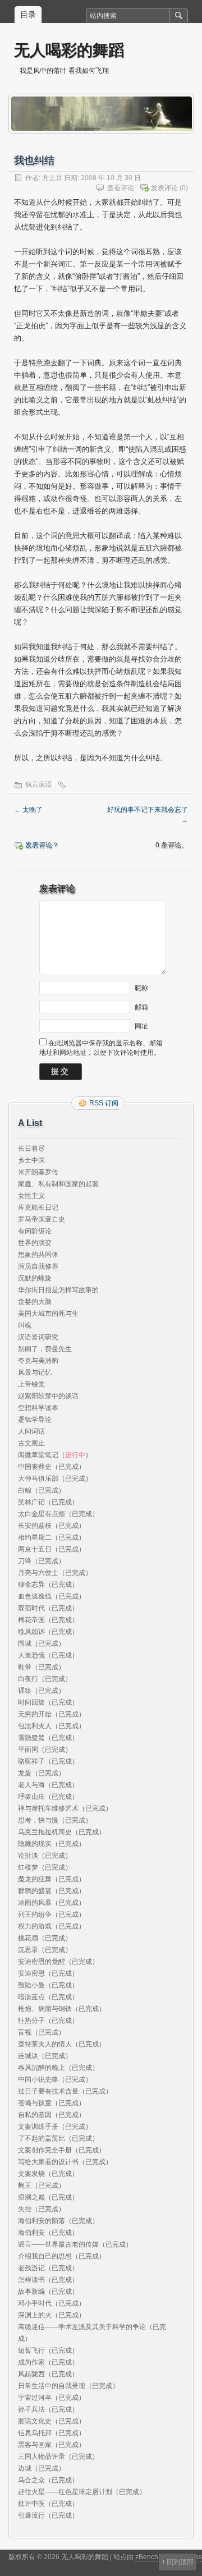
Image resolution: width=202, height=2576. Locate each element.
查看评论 (121, 188)
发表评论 (164, 188)
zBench (147, 2557)
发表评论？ (42, 845)
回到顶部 (180, 2562)
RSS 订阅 (104, 1103)
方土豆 (52, 178)
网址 (141, 1026)
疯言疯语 (39, 784)
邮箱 (141, 1007)
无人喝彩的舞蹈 (69, 50)
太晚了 (28, 810)
